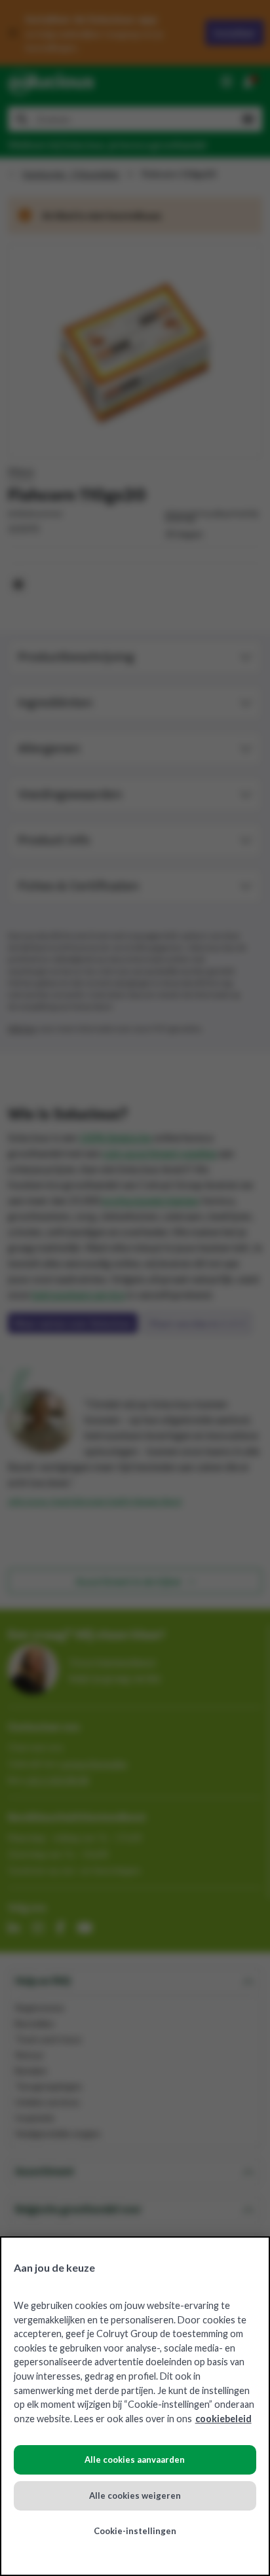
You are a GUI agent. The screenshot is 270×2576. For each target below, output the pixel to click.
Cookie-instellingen (135, 2531)
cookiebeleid (223, 2419)
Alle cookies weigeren (135, 2495)
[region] (135, 2406)
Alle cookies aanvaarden (135, 2460)
